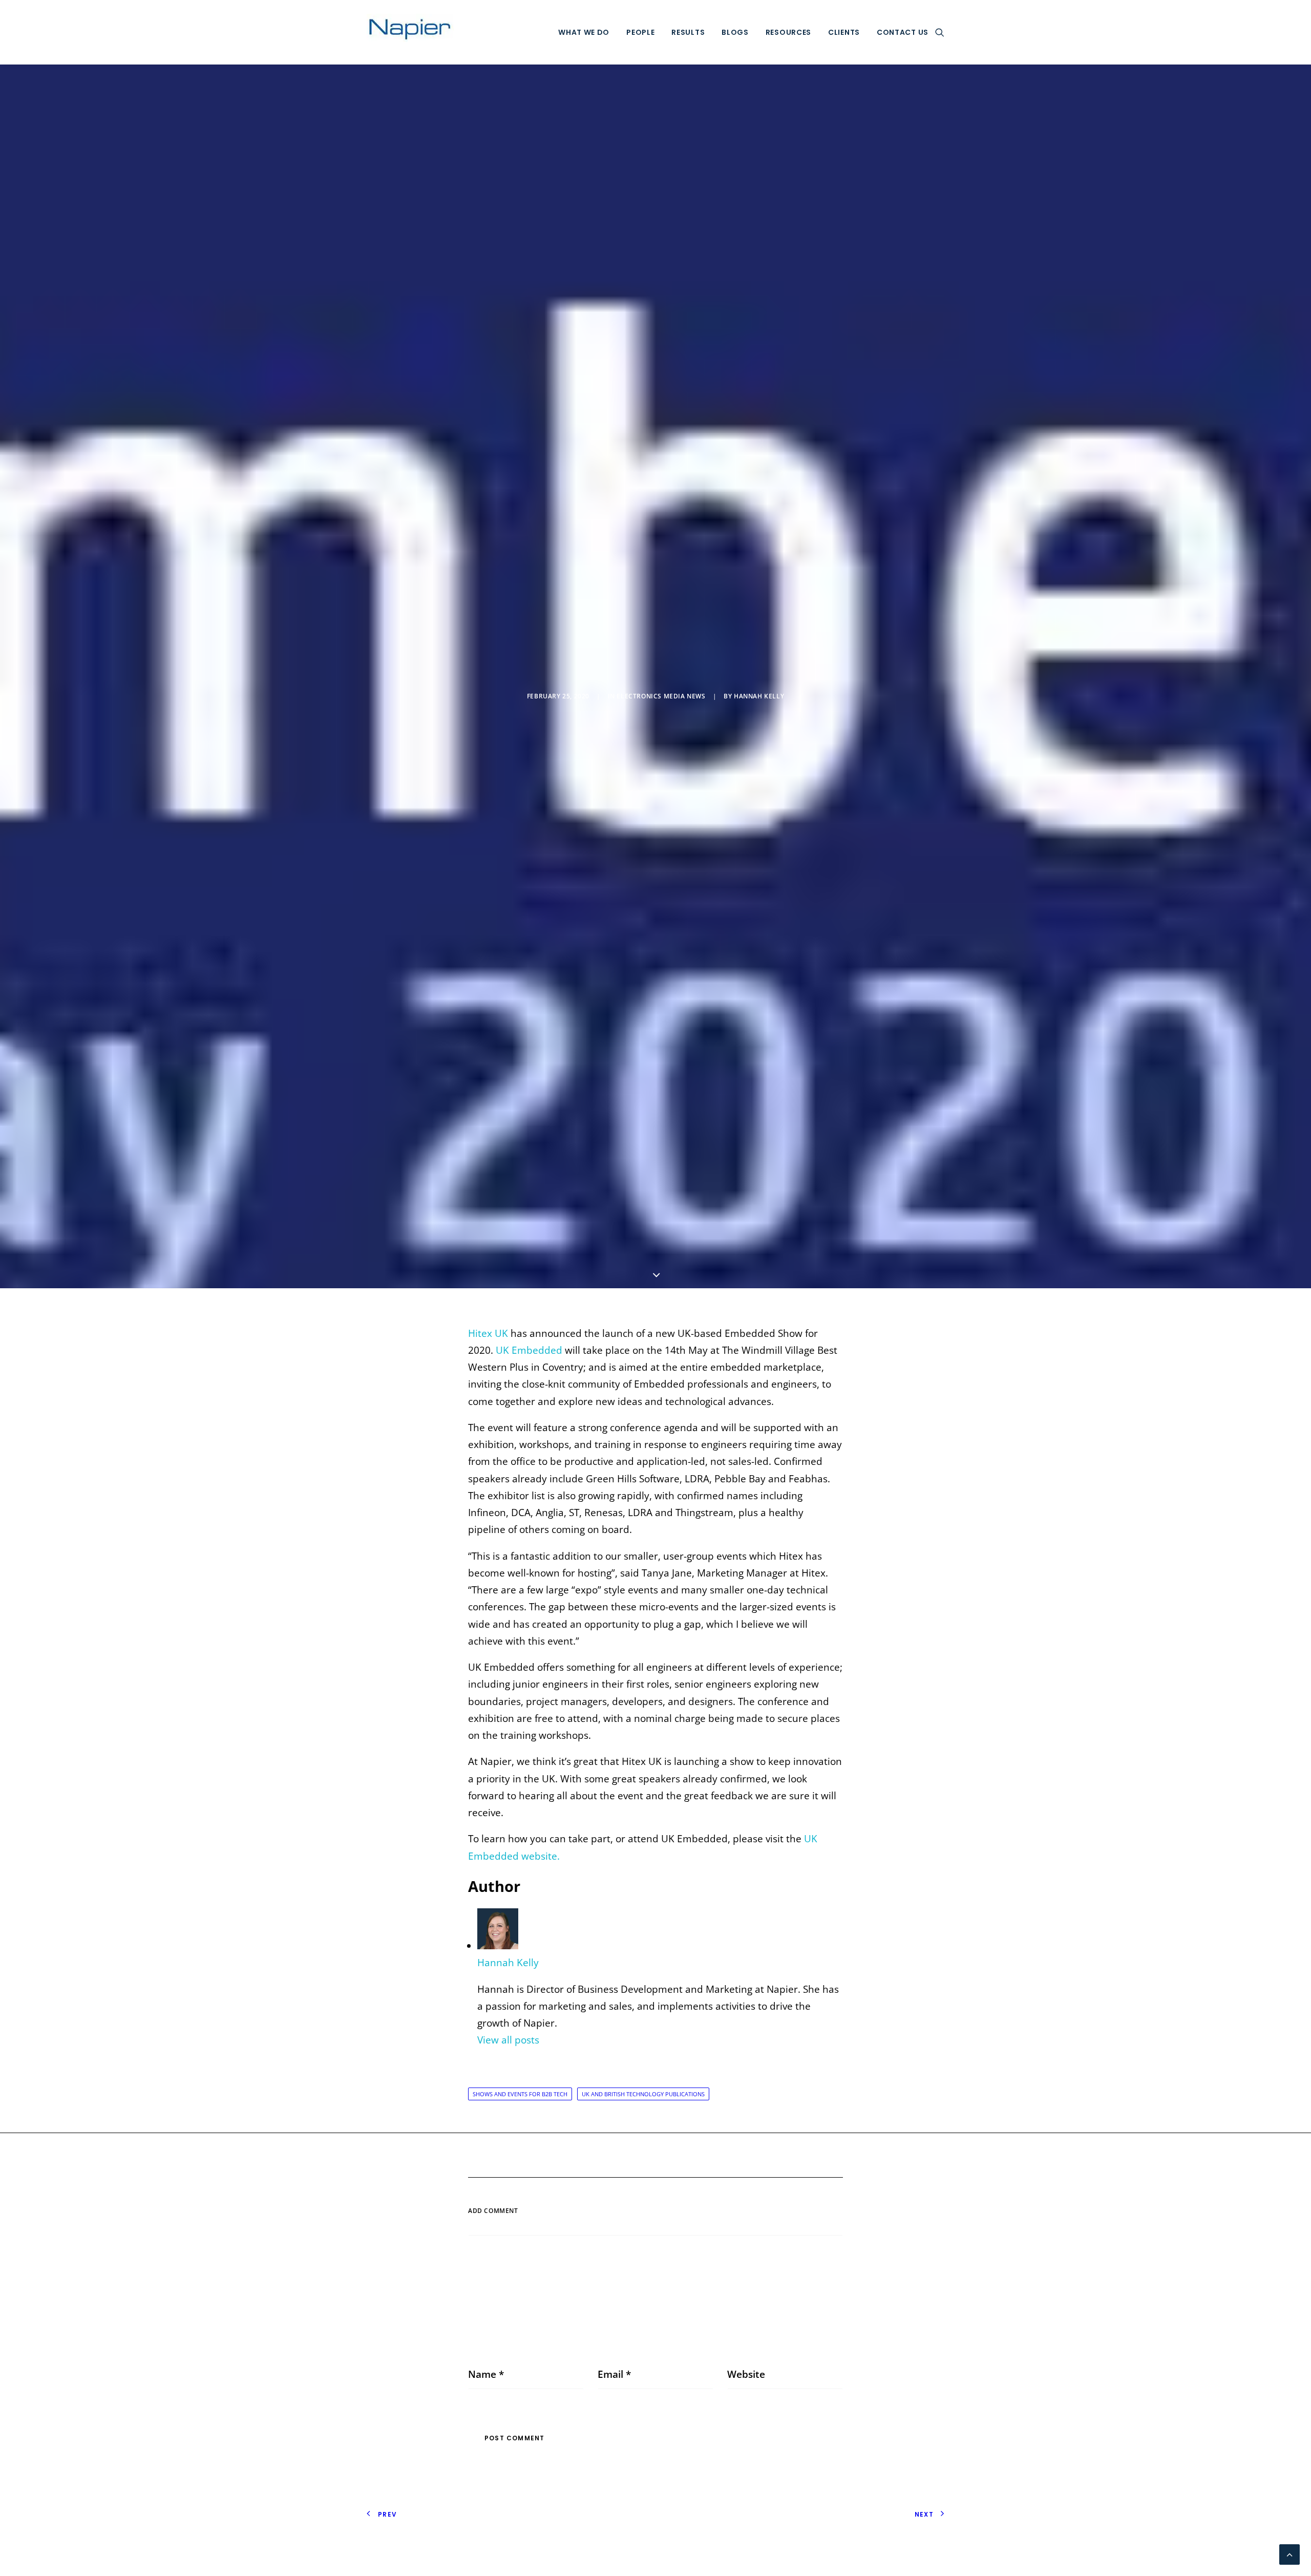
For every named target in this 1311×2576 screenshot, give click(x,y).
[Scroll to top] (1289, 2553)
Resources (788, 32)
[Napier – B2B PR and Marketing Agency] (410, 32)
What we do (584, 32)
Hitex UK (488, 1333)
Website (746, 2374)
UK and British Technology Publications (643, 2094)
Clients (844, 32)
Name (486, 2374)
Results (688, 32)
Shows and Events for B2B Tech (520, 2094)
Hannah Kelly (759, 696)
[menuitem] (584, 32)
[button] (940, 32)
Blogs (735, 32)
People (640, 32)
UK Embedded (529, 1350)
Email (614, 2374)
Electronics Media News (661, 696)
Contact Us (903, 32)
